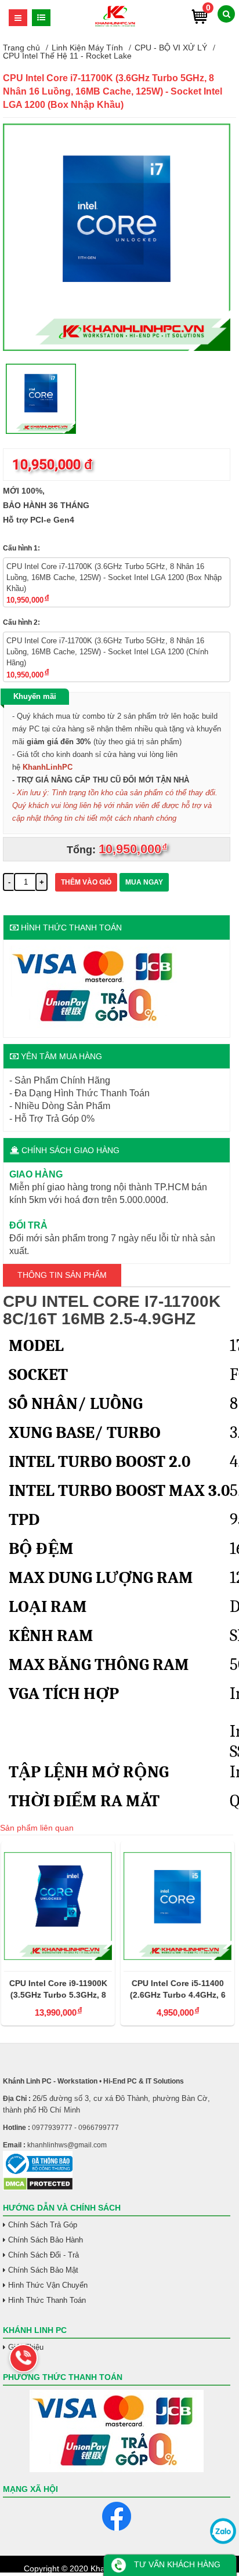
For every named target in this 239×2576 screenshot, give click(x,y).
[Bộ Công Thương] (117, 2164)
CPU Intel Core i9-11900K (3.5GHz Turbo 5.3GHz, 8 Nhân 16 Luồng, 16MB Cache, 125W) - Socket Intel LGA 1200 (57, 1990)
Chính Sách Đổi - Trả (44, 2255)
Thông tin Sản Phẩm (62, 1275)
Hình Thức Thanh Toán (47, 2300)
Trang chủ (21, 48)
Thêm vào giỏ (86, 882)
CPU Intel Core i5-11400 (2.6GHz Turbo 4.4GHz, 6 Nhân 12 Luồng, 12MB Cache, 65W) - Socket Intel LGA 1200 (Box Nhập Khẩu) (176, 1990)
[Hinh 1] (117, 348)
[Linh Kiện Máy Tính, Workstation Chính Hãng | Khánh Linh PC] (115, 25)
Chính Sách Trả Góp (43, 2225)
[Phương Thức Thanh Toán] (117, 2431)
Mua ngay (144, 882)
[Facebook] (117, 2516)
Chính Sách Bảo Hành (46, 2240)
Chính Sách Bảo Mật (43, 2270)
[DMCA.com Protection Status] (38, 2188)
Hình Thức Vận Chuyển (48, 2285)
